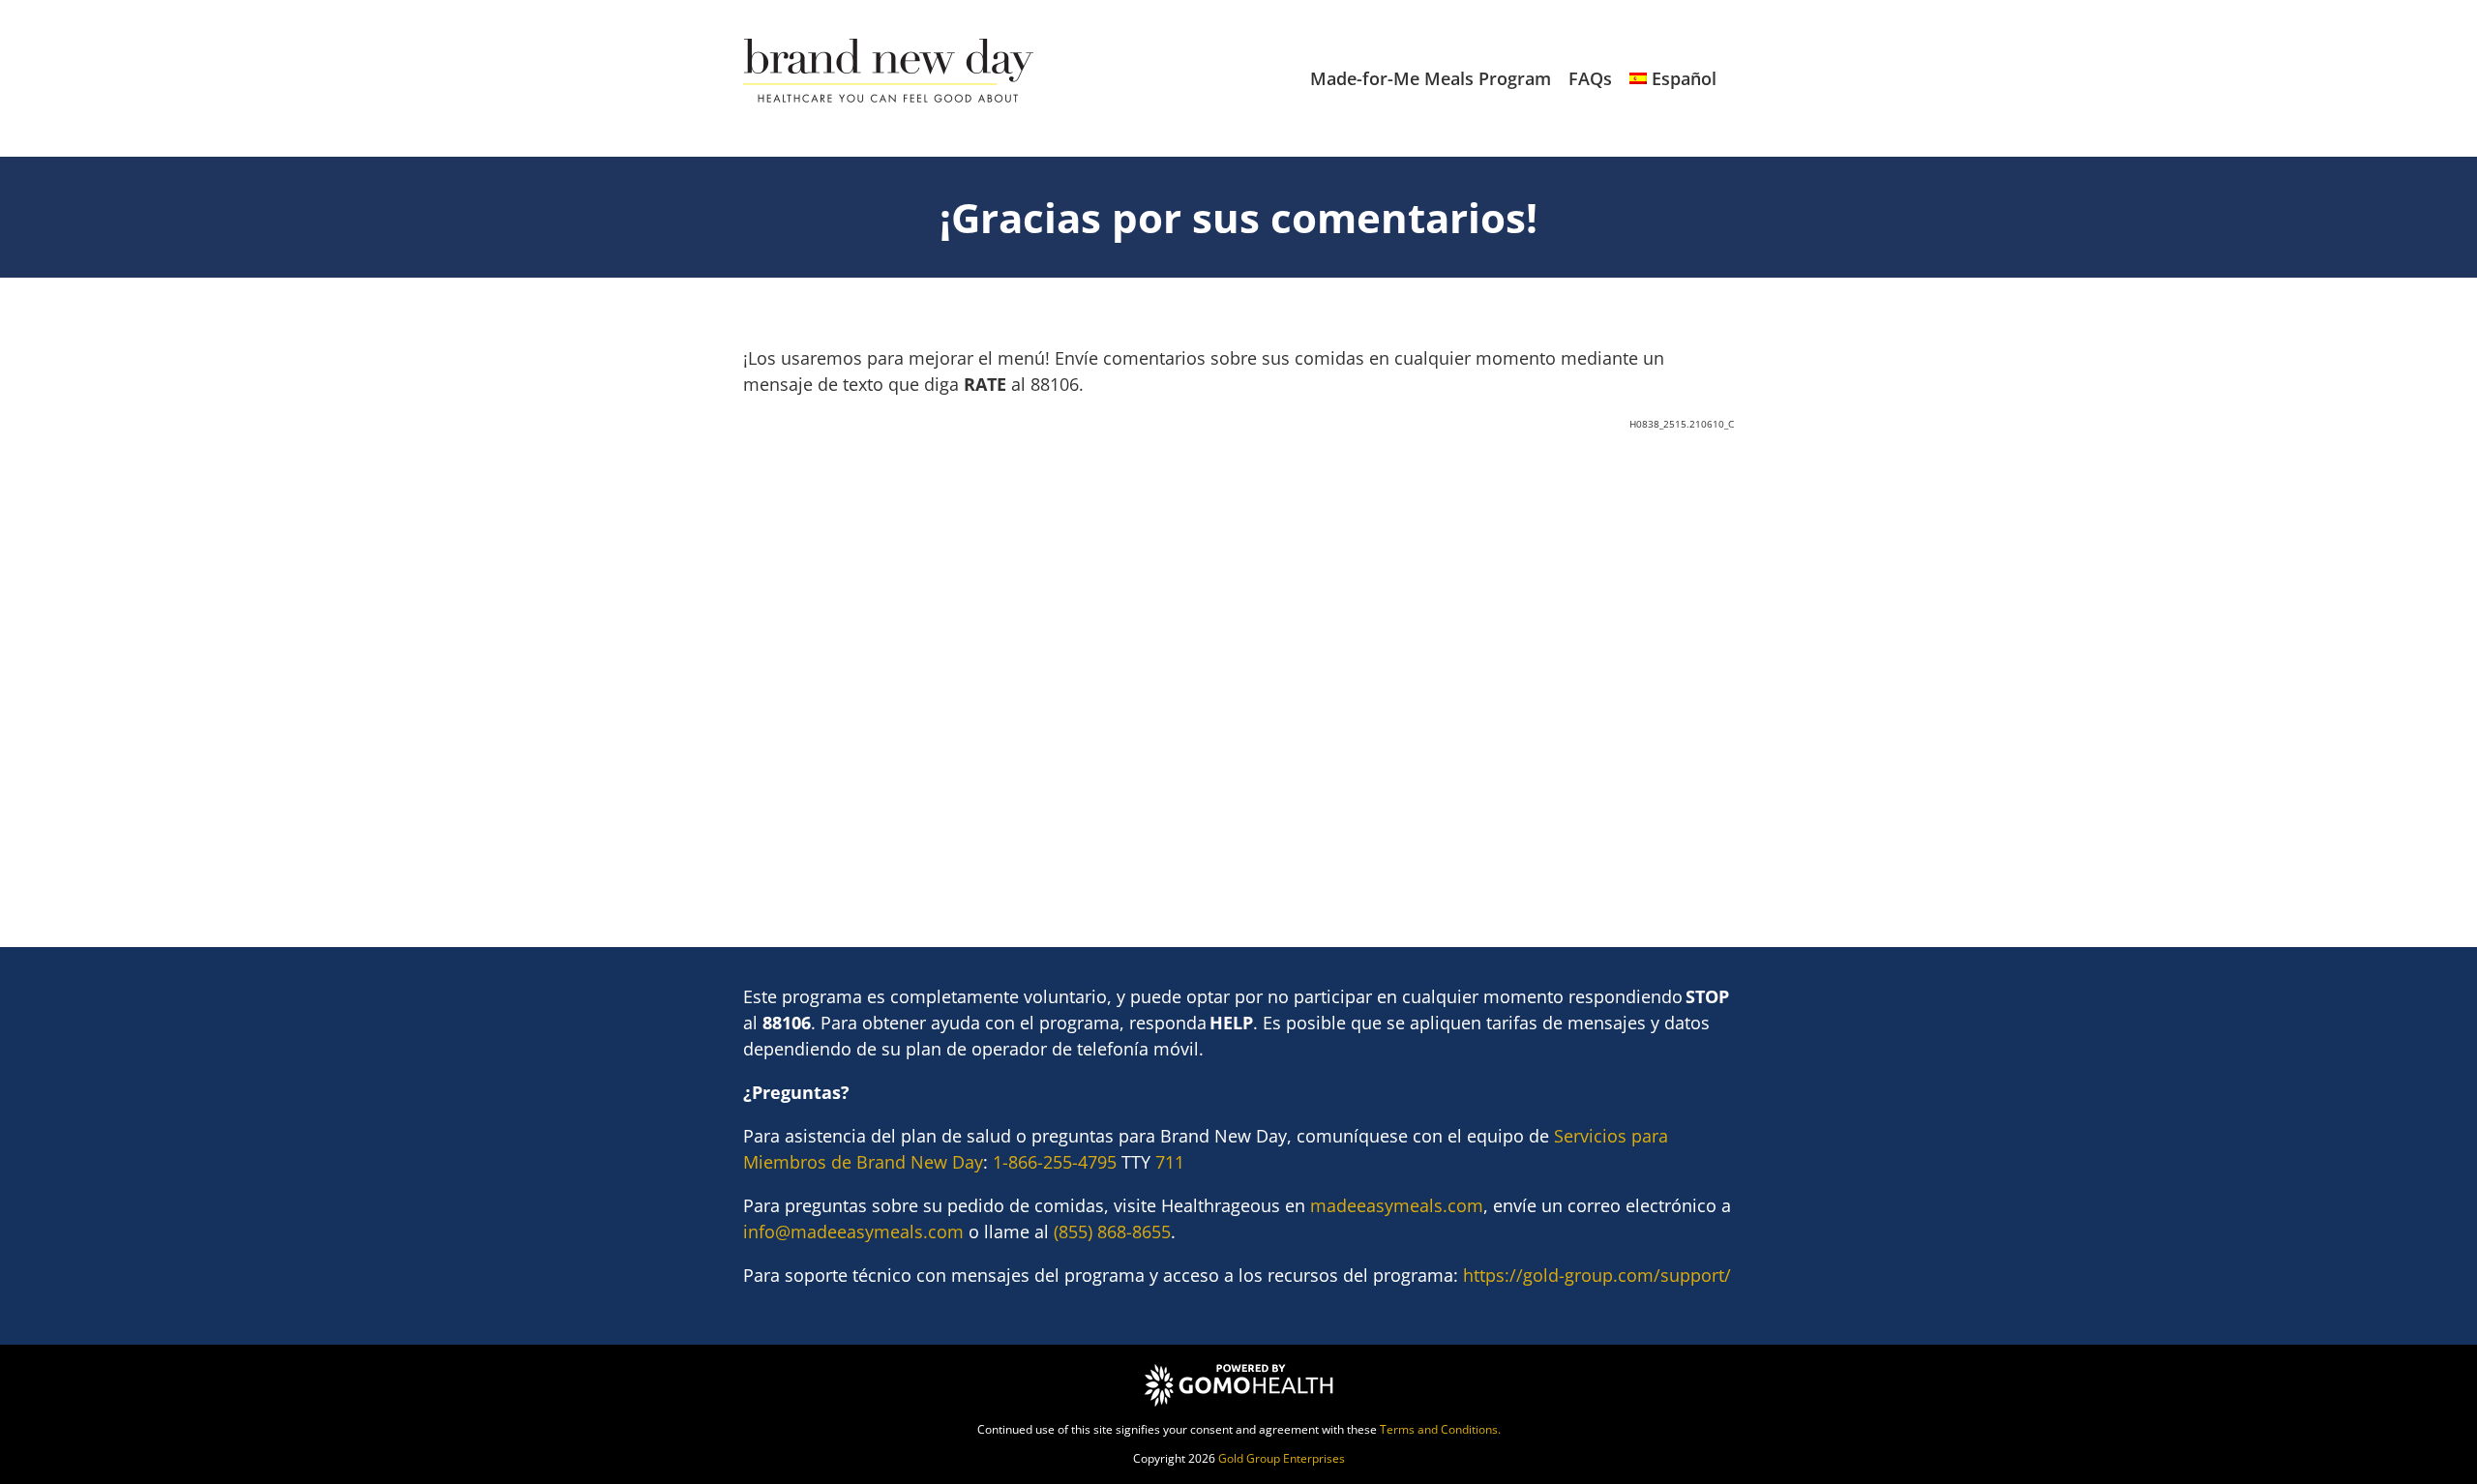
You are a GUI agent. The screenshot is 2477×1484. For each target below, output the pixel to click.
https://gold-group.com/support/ (1597, 1275)
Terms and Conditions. (1440, 1429)
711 (1170, 1162)
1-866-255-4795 (1055, 1162)
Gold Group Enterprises (1282, 1458)
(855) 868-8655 (1112, 1232)
